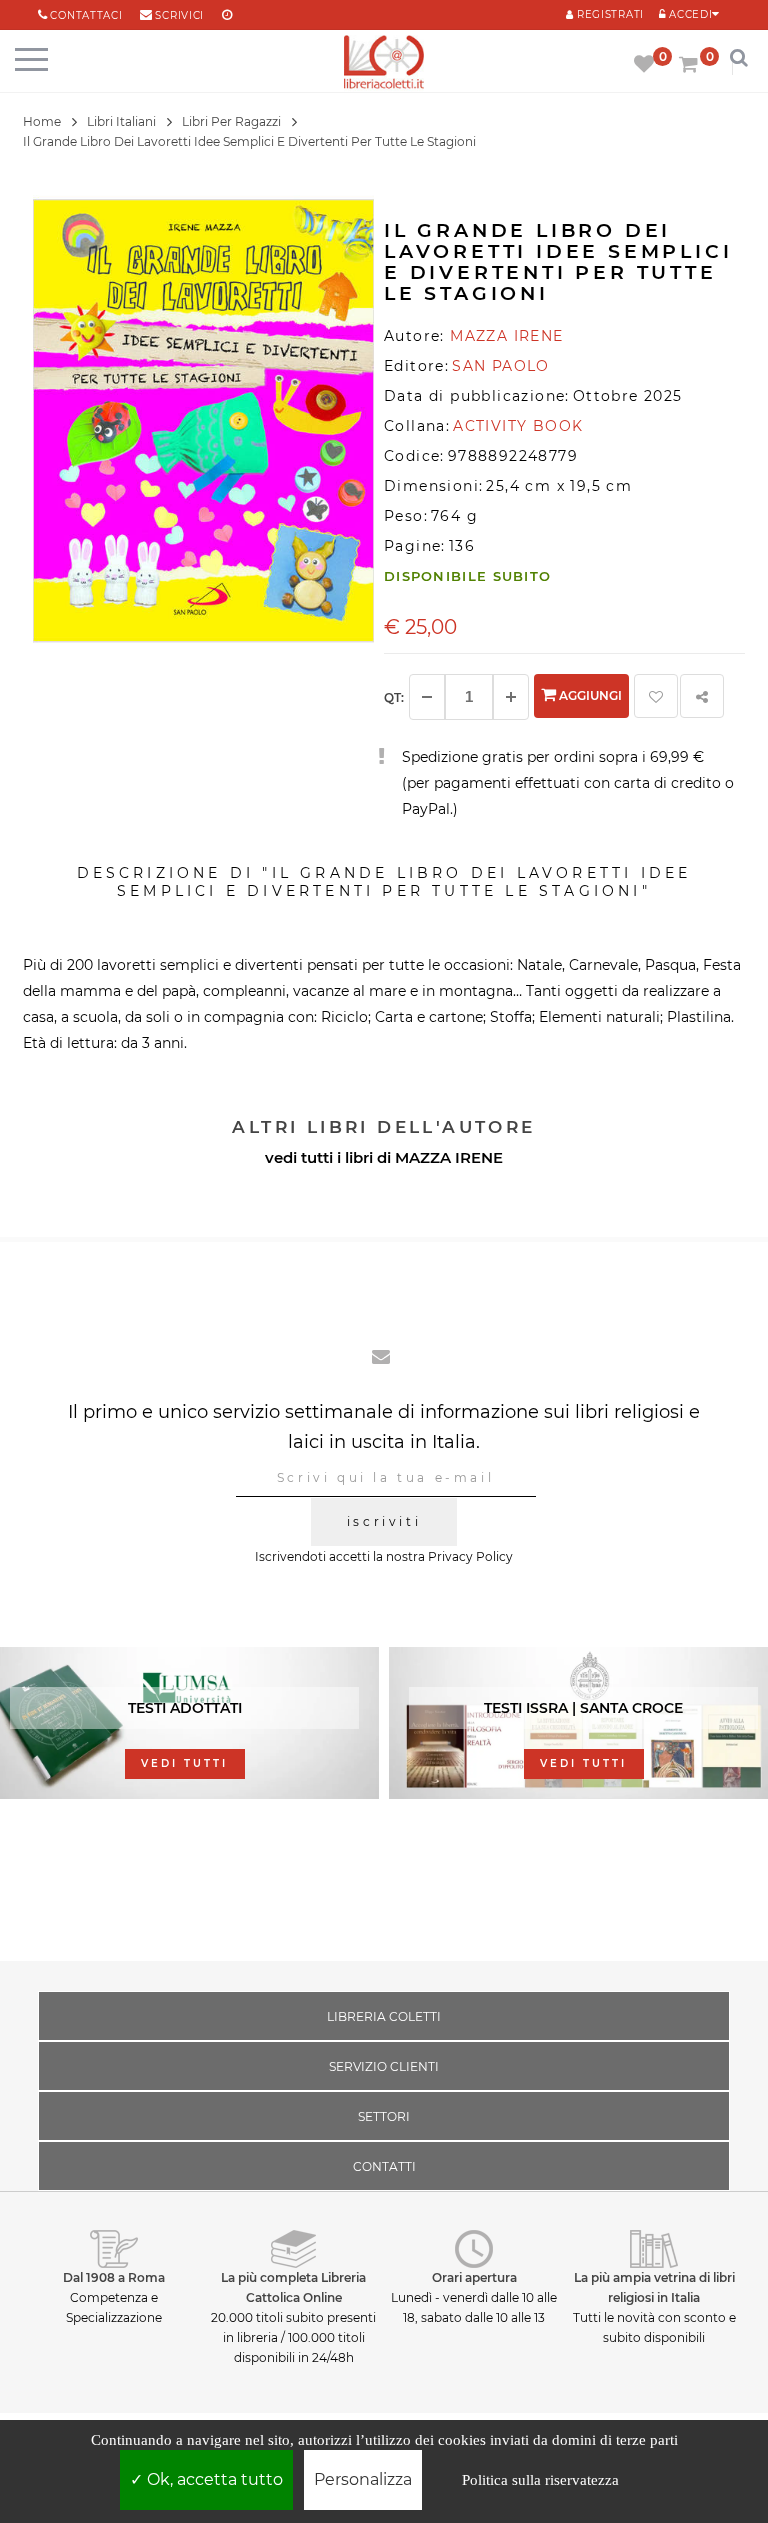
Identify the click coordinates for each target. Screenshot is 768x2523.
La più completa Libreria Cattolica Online (293, 2287)
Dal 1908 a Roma (114, 2277)
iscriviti (384, 1521)
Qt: (394, 697)
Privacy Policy (470, 1556)
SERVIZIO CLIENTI (384, 2066)
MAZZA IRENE (449, 1157)
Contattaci (86, 15)
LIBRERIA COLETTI (384, 2016)
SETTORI (384, 2116)
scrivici (179, 15)
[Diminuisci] (427, 697)
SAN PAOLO (501, 366)
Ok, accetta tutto (213, 2479)
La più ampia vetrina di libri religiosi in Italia (654, 2287)
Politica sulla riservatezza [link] (540, 2480)
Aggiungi (589, 695)
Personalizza (363, 2479)
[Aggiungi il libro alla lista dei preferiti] (656, 696)
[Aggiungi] (511, 697)
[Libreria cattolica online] (384, 63)
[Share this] (702, 696)
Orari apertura (474, 2277)
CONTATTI (384, 2166)
